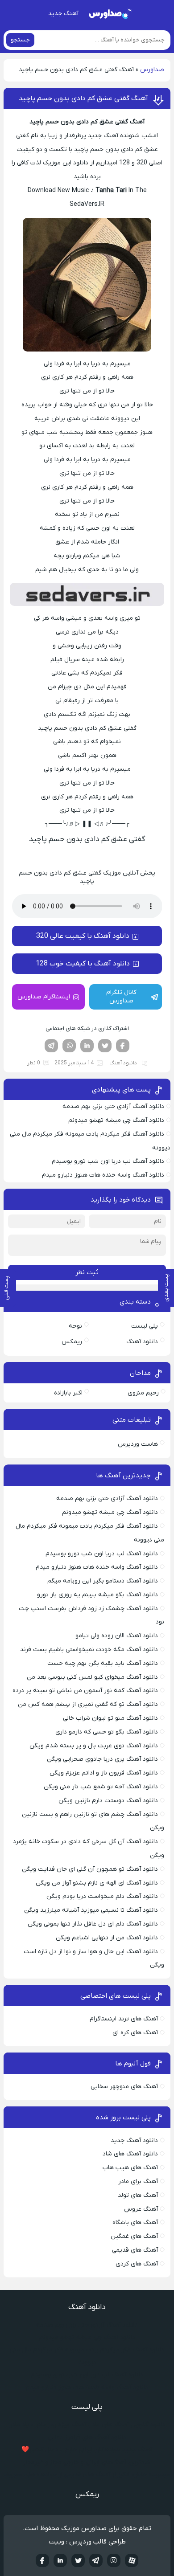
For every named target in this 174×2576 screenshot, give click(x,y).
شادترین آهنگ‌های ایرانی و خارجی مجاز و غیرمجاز (87, 2462)
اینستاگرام (114, 2560)
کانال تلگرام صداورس (121, 997)
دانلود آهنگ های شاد (130, 2154)
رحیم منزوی (143, 1393)
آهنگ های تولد (138, 2195)
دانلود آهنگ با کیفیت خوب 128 (83, 964)
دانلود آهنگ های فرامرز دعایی (87, 2437)
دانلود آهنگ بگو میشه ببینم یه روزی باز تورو (97, 1595)
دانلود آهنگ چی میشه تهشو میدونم (116, 1120)
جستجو (20, 40)
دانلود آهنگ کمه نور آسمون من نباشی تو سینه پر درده (85, 1691)
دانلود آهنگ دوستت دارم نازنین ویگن (108, 1801)
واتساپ (69, 1046)
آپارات (132, 2560)
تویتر (105, 1046)
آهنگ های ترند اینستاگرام (124, 2019)
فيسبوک (42, 2560)
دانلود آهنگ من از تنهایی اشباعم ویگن (107, 1938)
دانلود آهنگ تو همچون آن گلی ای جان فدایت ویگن (90, 1869)
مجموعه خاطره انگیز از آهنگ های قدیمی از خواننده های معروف (87, 2475)
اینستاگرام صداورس (44, 997)
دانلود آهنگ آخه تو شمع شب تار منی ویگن (101, 1787)
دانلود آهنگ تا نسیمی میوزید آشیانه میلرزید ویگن (91, 1910)
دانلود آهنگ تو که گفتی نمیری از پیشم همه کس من (88, 1704)
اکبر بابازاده (68, 1393)
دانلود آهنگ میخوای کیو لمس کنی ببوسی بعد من (92, 1677)
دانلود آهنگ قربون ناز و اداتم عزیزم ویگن (104, 1773)
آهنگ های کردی (137, 2264)
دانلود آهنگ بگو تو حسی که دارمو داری (107, 1732)
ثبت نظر (87, 1272)
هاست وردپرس (138, 1444)
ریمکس (72, 1342)
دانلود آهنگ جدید (134, 2141)
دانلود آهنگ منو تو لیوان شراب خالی (110, 1718)
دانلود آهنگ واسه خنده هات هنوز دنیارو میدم (103, 1175)
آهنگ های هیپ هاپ (130, 2168)
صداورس (152, 70)
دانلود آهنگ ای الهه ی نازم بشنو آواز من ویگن (97, 1883)
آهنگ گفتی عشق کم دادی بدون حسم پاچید (83, 98)
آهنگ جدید (63, 14)
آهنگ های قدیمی (135, 2250)
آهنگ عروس (141, 2209)
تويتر (78, 2560)
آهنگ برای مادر (138, 2181)
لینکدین (87, 1046)
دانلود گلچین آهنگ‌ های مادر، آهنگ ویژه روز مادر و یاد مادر (87, 2425)
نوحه (75, 1326)
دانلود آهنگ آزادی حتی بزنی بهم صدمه (113, 1106)
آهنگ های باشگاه (135, 2222)
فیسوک (123, 1046)
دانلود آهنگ (123, 1063)
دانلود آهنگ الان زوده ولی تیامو (117, 1636)
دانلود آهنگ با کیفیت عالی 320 (83, 936)
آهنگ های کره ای (135, 2033)
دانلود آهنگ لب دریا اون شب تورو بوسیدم (108, 1161)
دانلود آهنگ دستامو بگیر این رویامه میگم (103, 1581)
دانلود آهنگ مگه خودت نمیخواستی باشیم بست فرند (89, 1650)
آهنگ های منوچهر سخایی (124, 2087)
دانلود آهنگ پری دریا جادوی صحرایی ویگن (102, 1759)
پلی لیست (145, 1326)
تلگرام (51, 1046)
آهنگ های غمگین (134, 2236)
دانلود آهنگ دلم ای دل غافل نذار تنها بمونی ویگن (93, 1924)
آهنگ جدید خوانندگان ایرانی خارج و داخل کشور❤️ (87, 2450)
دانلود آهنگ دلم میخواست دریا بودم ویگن (102, 1896)
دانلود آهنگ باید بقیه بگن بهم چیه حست (103, 1663)
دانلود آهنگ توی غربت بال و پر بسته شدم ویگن (94, 1746)
